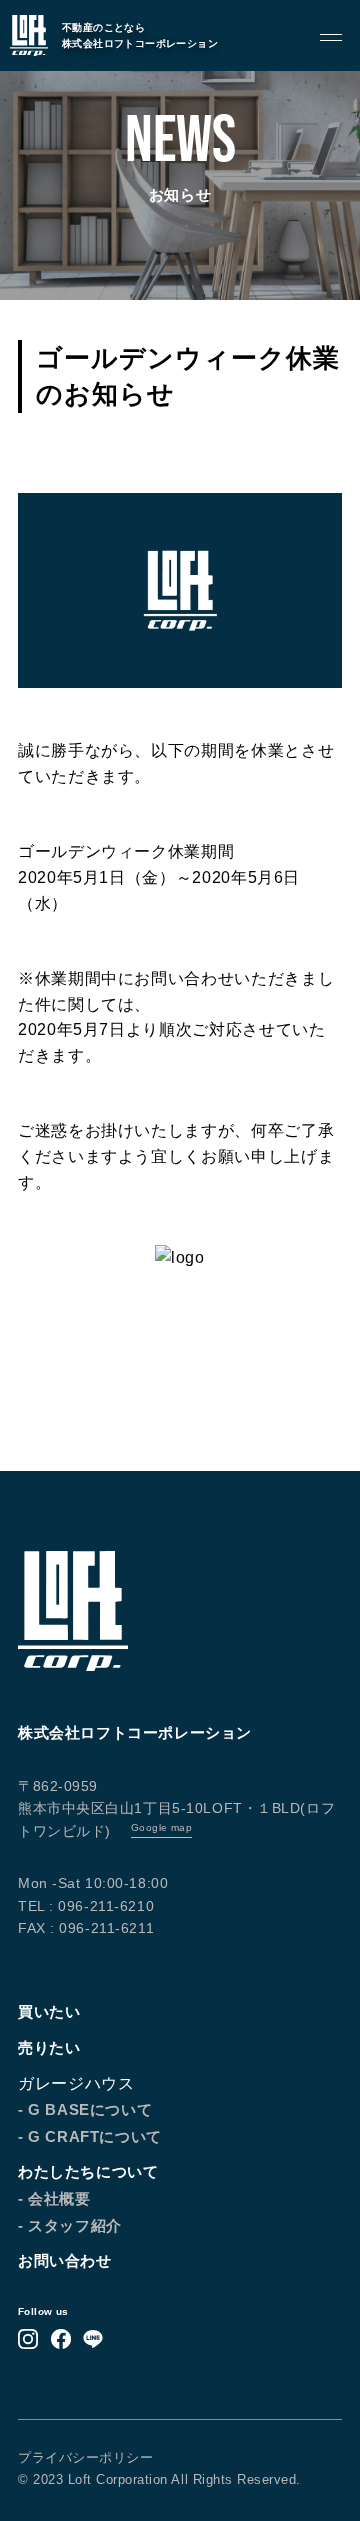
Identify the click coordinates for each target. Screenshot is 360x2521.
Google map (161, 1827)
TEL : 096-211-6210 (86, 1906)
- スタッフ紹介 (70, 2225)
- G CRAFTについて (90, 2136)
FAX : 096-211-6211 (86, 1928)
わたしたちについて (88, 2171)
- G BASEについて (85, 2109)
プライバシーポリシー (85, 2457)
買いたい (49, 2011)
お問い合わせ (65, 2260)
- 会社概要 (54, 2198)
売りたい (49, 2047)
